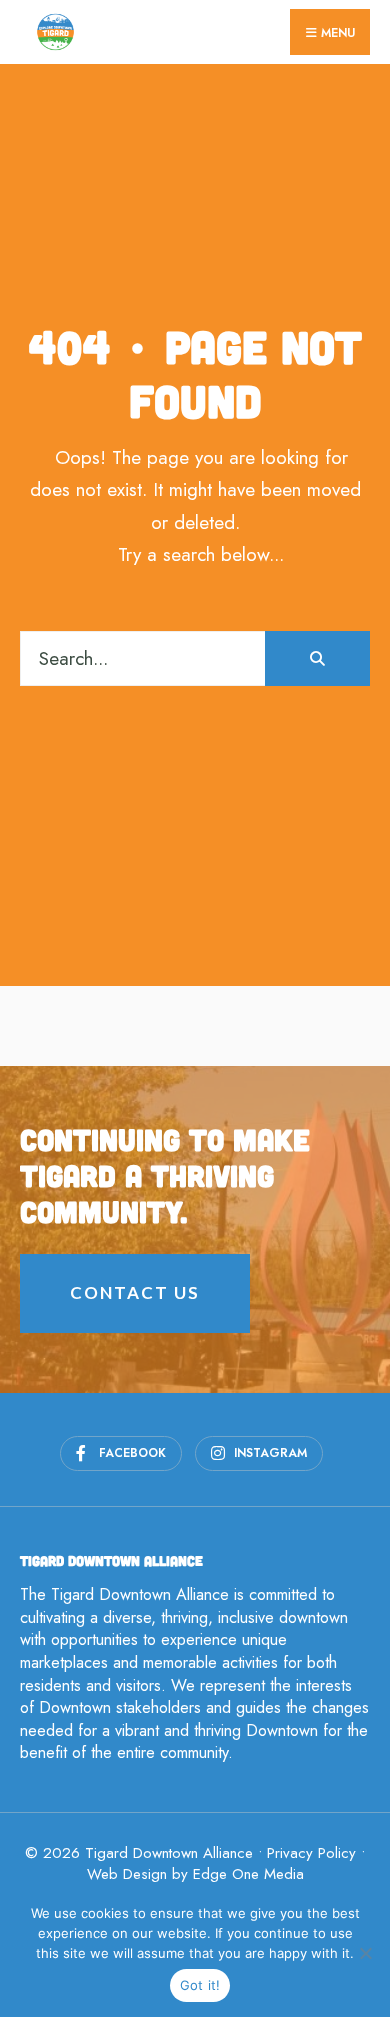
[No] (365, 1953)
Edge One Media (248, 1874)
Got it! (200, 1985)
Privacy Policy (311, 1853)
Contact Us (135, 1292)
